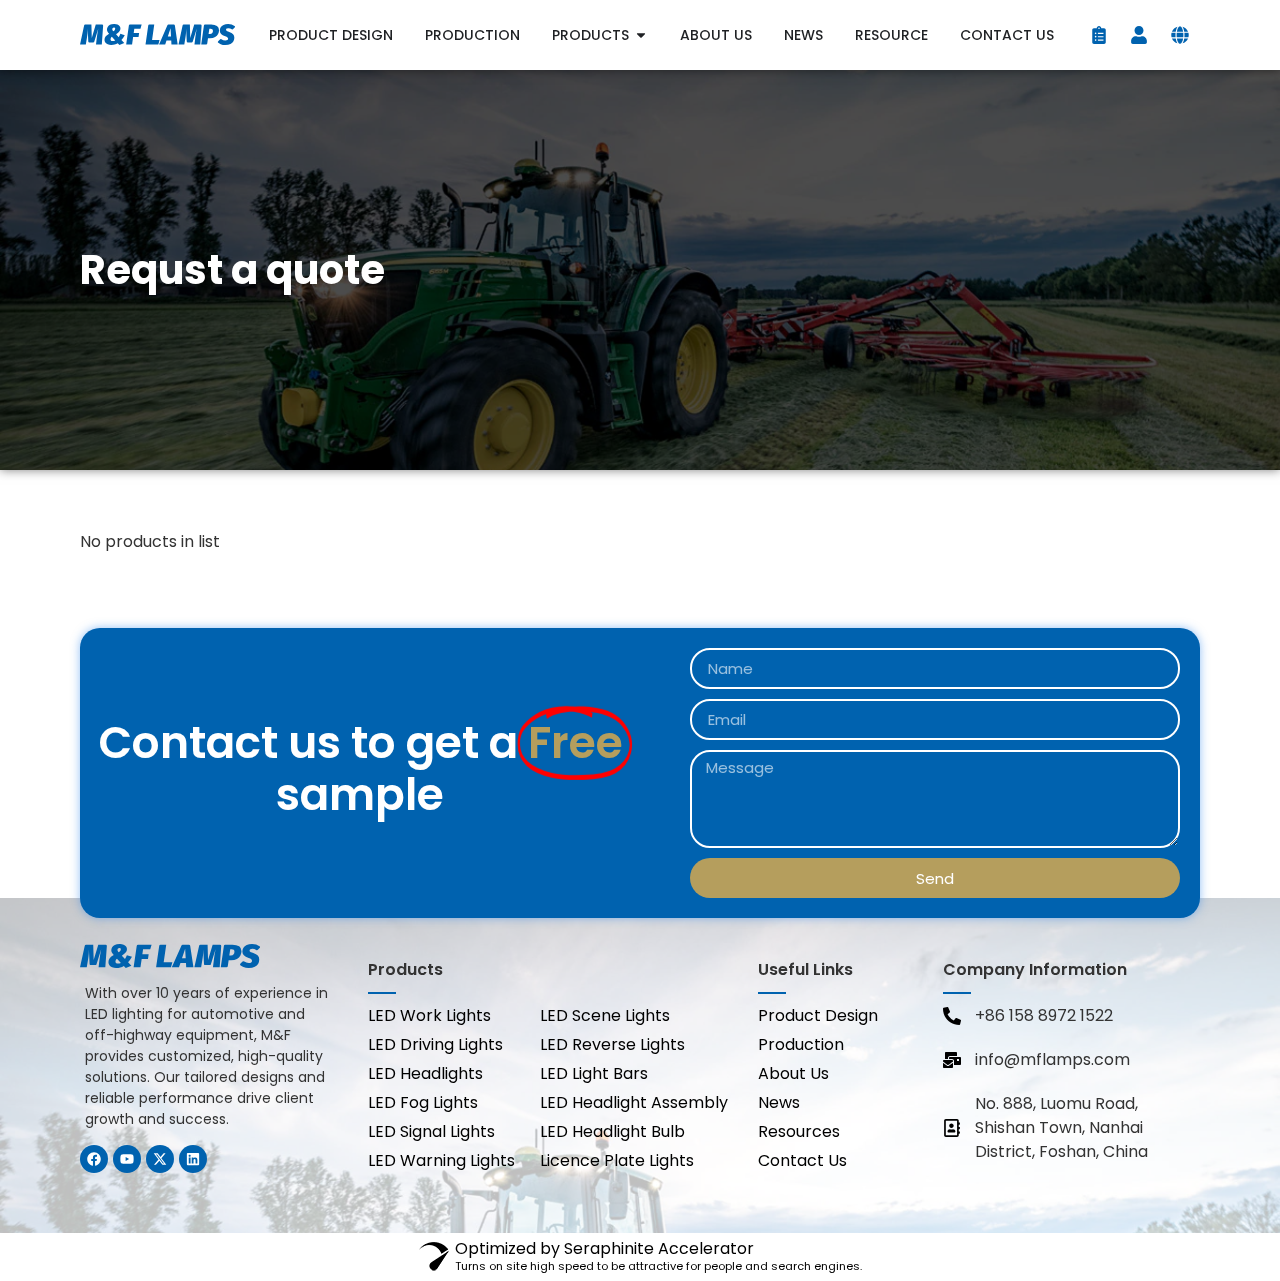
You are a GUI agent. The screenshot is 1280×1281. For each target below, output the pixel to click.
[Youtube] (127, 1159)
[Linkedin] (193, 1159)
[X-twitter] (160, 1159)
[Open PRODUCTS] (641, 35)
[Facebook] (94, 1159)
